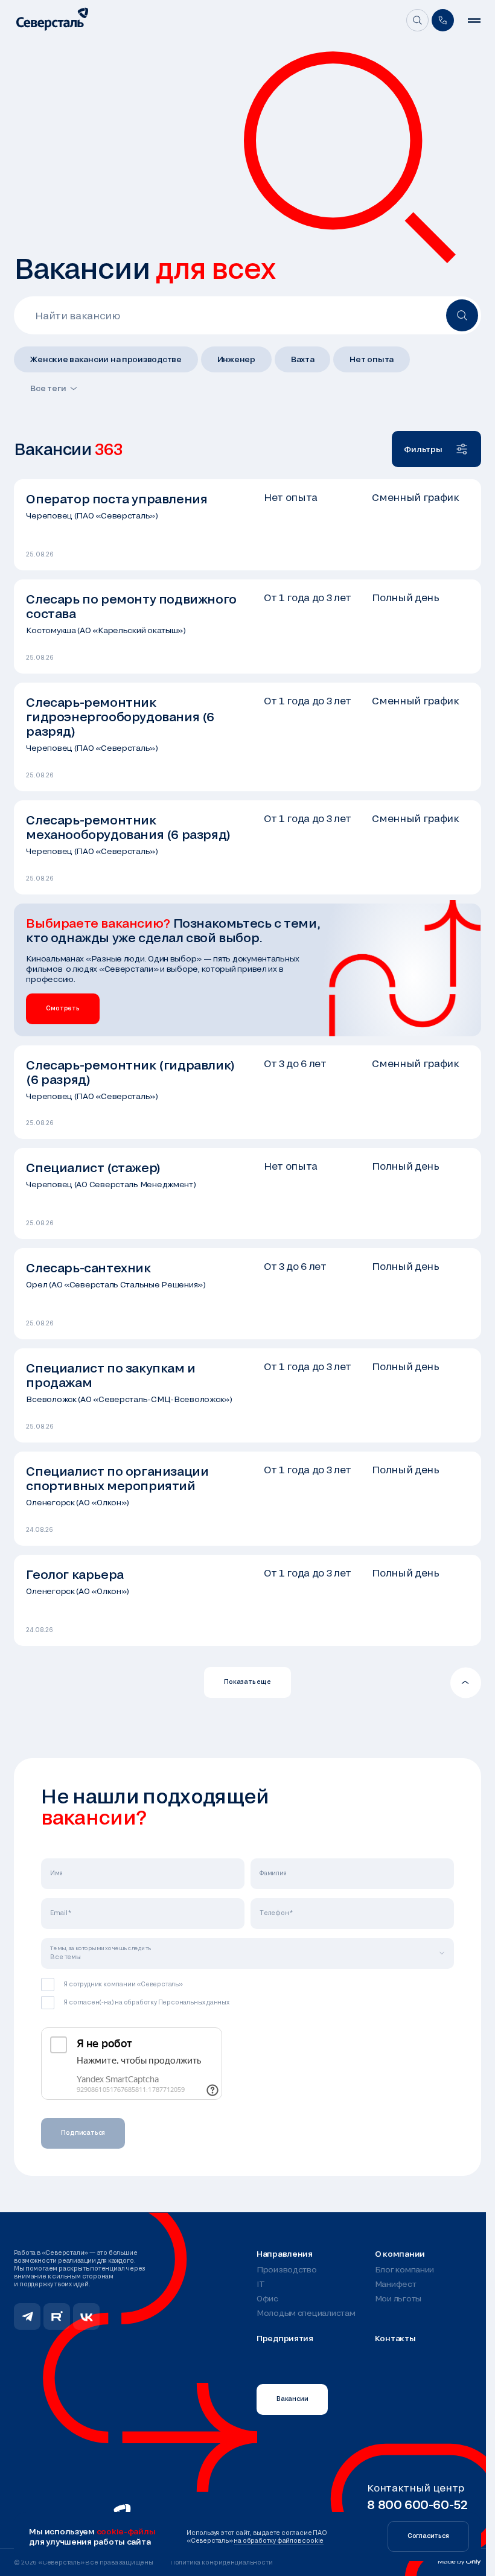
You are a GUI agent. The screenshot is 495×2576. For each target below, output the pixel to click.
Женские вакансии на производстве (106, 359)
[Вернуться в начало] (466, 1682)
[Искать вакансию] (462, 315)
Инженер (236, 359)
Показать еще (247, 1682)
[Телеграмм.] (27, 2316)
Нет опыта (372, 359)
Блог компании (404, 2269)
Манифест (396, 2284)
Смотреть (62, 1008)
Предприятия (285, 2338)
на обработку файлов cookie (279, 2540)
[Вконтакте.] (86, 2316)
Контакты (395, 2338)
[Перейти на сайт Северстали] (52, 20)
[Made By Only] (459, 2562)
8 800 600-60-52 (417, 2504)
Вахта (303, 359)
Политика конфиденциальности (222, 2562)
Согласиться (428, 2536)
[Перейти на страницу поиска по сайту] (417, 20)
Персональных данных (194, 2002)
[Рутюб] (57, 2316)
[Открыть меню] (474, 21)
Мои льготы (398, 2298)
